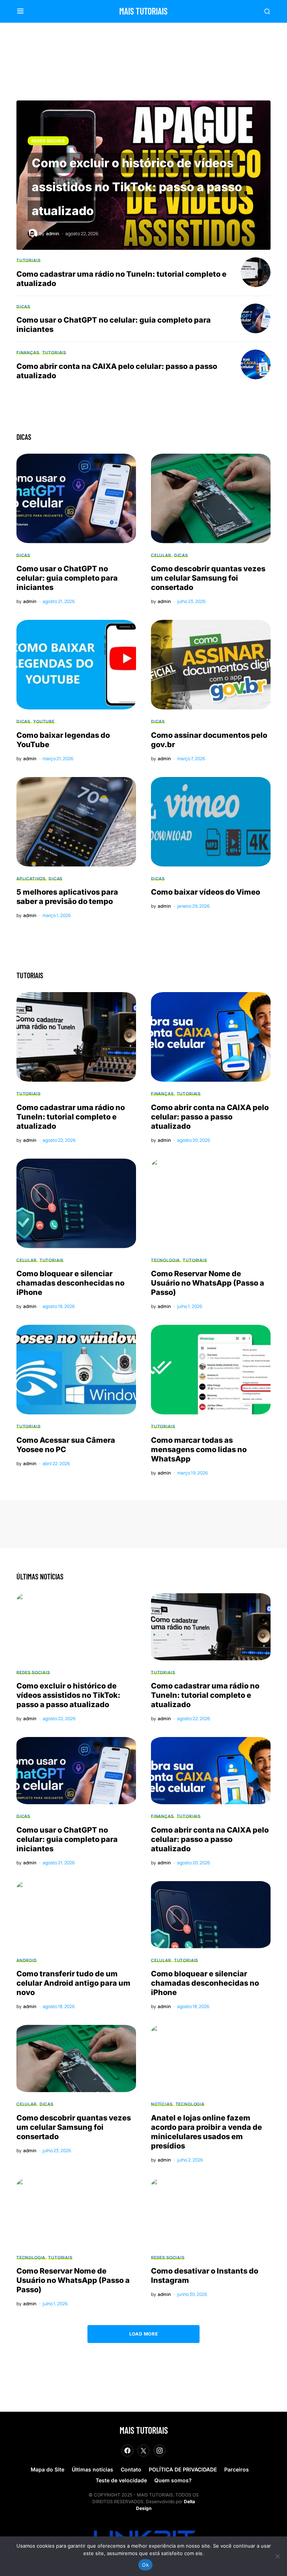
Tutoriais (28, 260)
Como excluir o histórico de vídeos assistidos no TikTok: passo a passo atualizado (137, 187)
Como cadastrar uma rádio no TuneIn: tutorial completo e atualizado (71, 1117)
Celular (161, 555)
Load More (143, 2334)
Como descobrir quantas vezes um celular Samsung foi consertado (208, 578)
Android (27, 1960)
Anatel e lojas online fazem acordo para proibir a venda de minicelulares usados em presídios (206, 2132)
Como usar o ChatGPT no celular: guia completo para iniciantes (67, 578)
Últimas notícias (92, 2469)
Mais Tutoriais (143, 11)
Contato (131, 2469)
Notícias (162, 2104)
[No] (278, 2556)
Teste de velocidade (121, 2480)
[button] (20, 11)
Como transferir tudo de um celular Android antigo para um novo (73, 1983)
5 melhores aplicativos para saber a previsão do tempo (67, 897)
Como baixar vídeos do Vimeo (206, 892)
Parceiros (237, 2469)
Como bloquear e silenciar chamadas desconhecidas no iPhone (70, 1283)
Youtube (44, 721)
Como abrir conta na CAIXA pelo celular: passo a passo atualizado (210, 1117)
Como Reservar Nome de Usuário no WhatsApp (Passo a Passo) (208, 1283)
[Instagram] (160, 2451)
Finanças (28, 352)
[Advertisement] (136, 58)
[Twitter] (143, 2451)
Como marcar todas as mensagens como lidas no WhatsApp (199, 1449)
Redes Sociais (48, 141)
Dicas (23, 306)
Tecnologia (165, 1260)
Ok (145, 2565)
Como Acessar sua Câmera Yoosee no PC (66, 1445)
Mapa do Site (47, 2469)
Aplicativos (31, 878)
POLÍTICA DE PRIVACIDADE (183, 2469)
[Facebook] (127, 2451)
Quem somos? (173, 2480)
